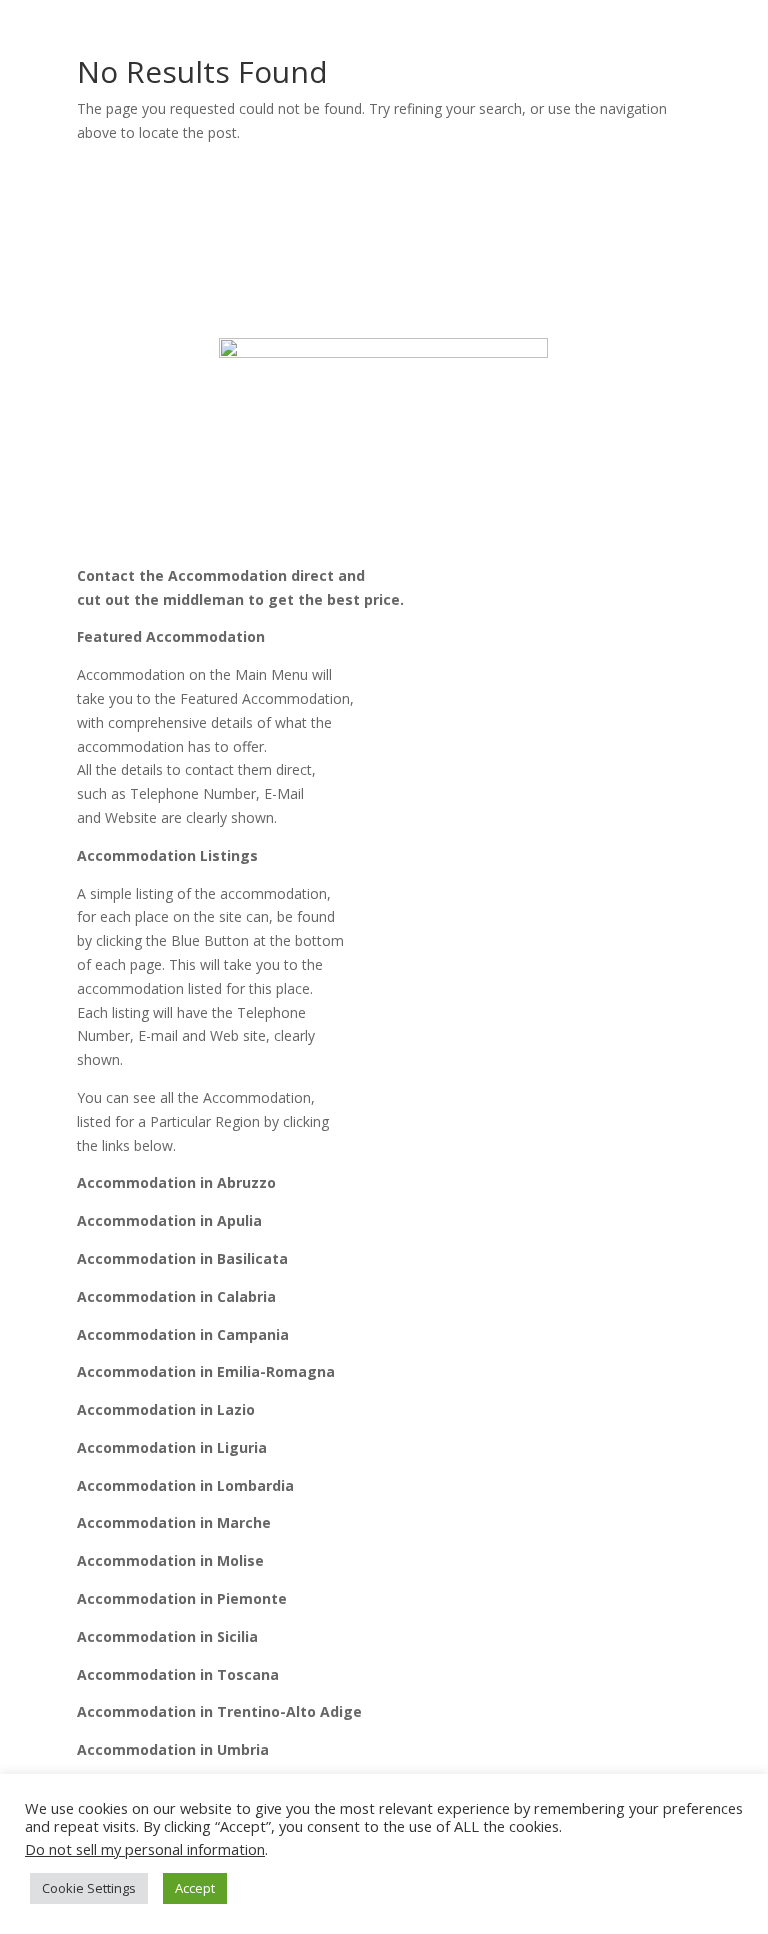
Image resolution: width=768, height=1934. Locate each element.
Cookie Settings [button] (89, 1888)
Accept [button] (195, 1888)
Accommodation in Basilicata (182, 1258)
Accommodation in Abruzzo (176, 1182)
